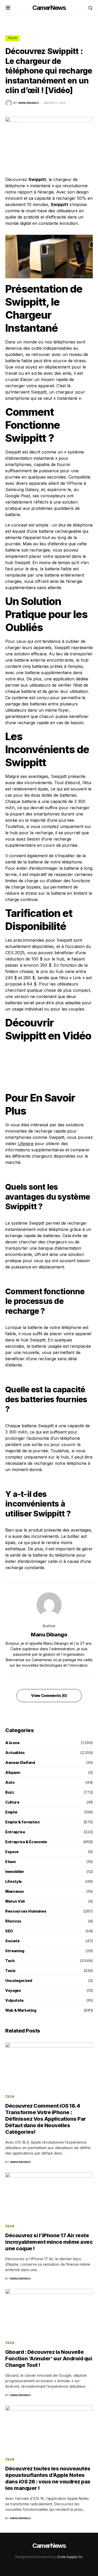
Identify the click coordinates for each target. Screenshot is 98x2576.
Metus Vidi (15, 1901)
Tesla (10, 1971)
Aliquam (13, 1772)
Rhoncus (13, 1921)
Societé (12, 1941)
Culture (12, 1802)
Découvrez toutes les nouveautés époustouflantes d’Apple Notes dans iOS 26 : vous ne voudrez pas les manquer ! (48, 2478)
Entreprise (15, 1832)
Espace (12, 1852)
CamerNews (49, 8)
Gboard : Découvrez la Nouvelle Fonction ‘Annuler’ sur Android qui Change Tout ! (49, 2359)
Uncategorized (19, 1981)
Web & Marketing (21, 2010)
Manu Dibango (49, 1635)
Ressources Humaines (26, 1911)
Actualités (15, 1753)
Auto (10, 1782)
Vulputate (14, 2000)
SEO (9, 1931)
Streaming (15, 1951)
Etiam (10, 1862)
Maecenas (15, 1891)
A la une (12, 1743)
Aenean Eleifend (20, 1762)
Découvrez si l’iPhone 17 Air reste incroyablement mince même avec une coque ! (49, 2242)
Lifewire (26, 1144)
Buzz (10, 1792)
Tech (12, 38)
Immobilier (15, 1871)
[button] (8, 8)
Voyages (13, 1990)
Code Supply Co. (70, 2557)
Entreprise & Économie (26, 1842)
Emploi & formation (22, 1822)
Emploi (11, 1812)
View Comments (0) (49, 1695)
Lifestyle (13, 1881)
